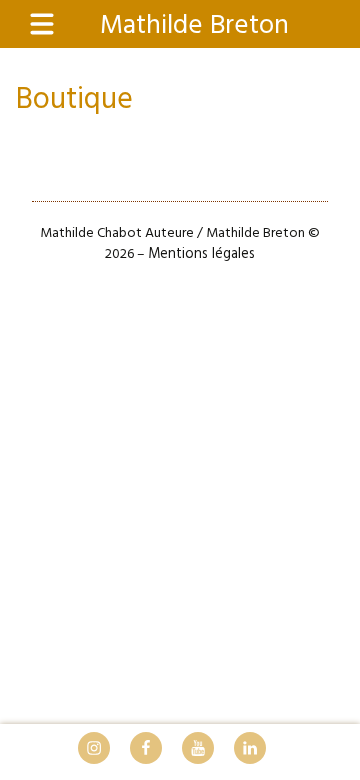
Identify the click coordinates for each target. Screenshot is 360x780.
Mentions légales (201, 254)
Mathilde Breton (194, 26)
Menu (52, 25)
